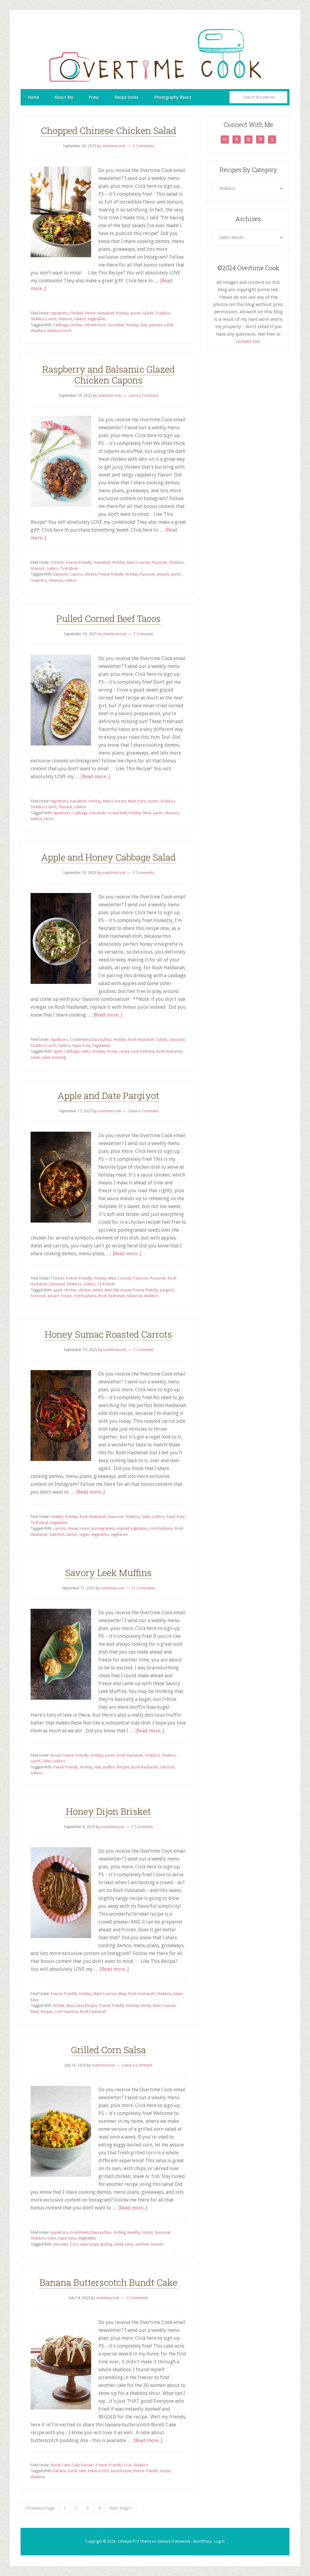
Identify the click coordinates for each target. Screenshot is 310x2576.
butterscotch (98, 2471)
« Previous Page (40, 2508)
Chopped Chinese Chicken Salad (109, 130)
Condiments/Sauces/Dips (91, 1040)
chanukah (97, 813)
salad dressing (54, 1057)
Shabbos (163, 313)
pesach (163, 574)
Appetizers (59, 313)
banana (60, 2471)
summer (142, 2244)
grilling (106, 2244)
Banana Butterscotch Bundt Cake (108, 2282)
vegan (84, 1535)
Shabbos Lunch (43, 319)
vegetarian (119, 1535)
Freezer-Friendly (79, 563)
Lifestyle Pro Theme (135, 2541)
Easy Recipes (87, 2006)
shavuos (56, 580)
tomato (157, 2244)
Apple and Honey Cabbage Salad (108, 857)
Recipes (123, 1767)
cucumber (116, 325)
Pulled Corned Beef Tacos (109, 618)
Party (142, 801)
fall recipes (122, 1290)
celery (86, 1051)
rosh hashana (143, 1051)
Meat (132, 801)
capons (76, 574)
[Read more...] (96, 777)
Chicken (76, 313)
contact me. (248, 341)
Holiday (122, 313)
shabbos (38, 331)
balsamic (61, 574)
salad (169, 325)
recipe (124, 1051)
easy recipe (89, 2244)
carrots (59, 1529)
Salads (148, 313)
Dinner (90, 313)
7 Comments (142, 1827)
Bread (56, 1755)
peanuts (156, 325)
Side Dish (57, 1535)
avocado (61, 2244)
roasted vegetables (132, 1529)
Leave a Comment (143, 396)
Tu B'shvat (69, 569)
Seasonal (177, 1040)
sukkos (71, 580)
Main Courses (138, 563)
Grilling (120, 2232)
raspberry (39, 580)
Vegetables (97, 319)
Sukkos (80, 319)
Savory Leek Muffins (108, 1573)
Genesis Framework (174, 2541)
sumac (72, 1535)
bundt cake (77, 2471)
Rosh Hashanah (141, 1040)
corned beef (117, 813)
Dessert (88, 2465)
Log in (219, 2541)
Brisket (59, 2006)
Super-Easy (81, 1046)
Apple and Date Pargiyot (108, 1095)
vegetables (100, 1535)
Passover (159, 563)
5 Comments (143, 146)
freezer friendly (111, 574)
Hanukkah (106, 313)
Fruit (128, 2465)
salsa (129, 2244)
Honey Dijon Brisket (108, 1811)
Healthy (57, 1517)
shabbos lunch (59, 331)
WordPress (202, 2541)
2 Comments (143, 873)
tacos (49, 819)
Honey (112, 1051)
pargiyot (167, 1290)
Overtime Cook (155, 55)
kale (144, 325)
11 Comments (143, 1588)
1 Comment (143, 634)
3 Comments (137, 2298)
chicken (76, 325)
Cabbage (61, 325)
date (108, 1290)
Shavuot (65, 319)
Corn (74, 2244)
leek (98, 1767)
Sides (146, 1517)
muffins (109, 1767)
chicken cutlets (91, 1290)
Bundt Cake (60, 2465)
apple (58, 1051)
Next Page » (121, 2508)
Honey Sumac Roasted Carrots (108, 1334)
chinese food (95, 325)
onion (85, 1529)
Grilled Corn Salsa (108, 2050)
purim (135, 313)
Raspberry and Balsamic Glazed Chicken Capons (109, 375)
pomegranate (103, 1529)
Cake (76, 2465)
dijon (71, 2006)
